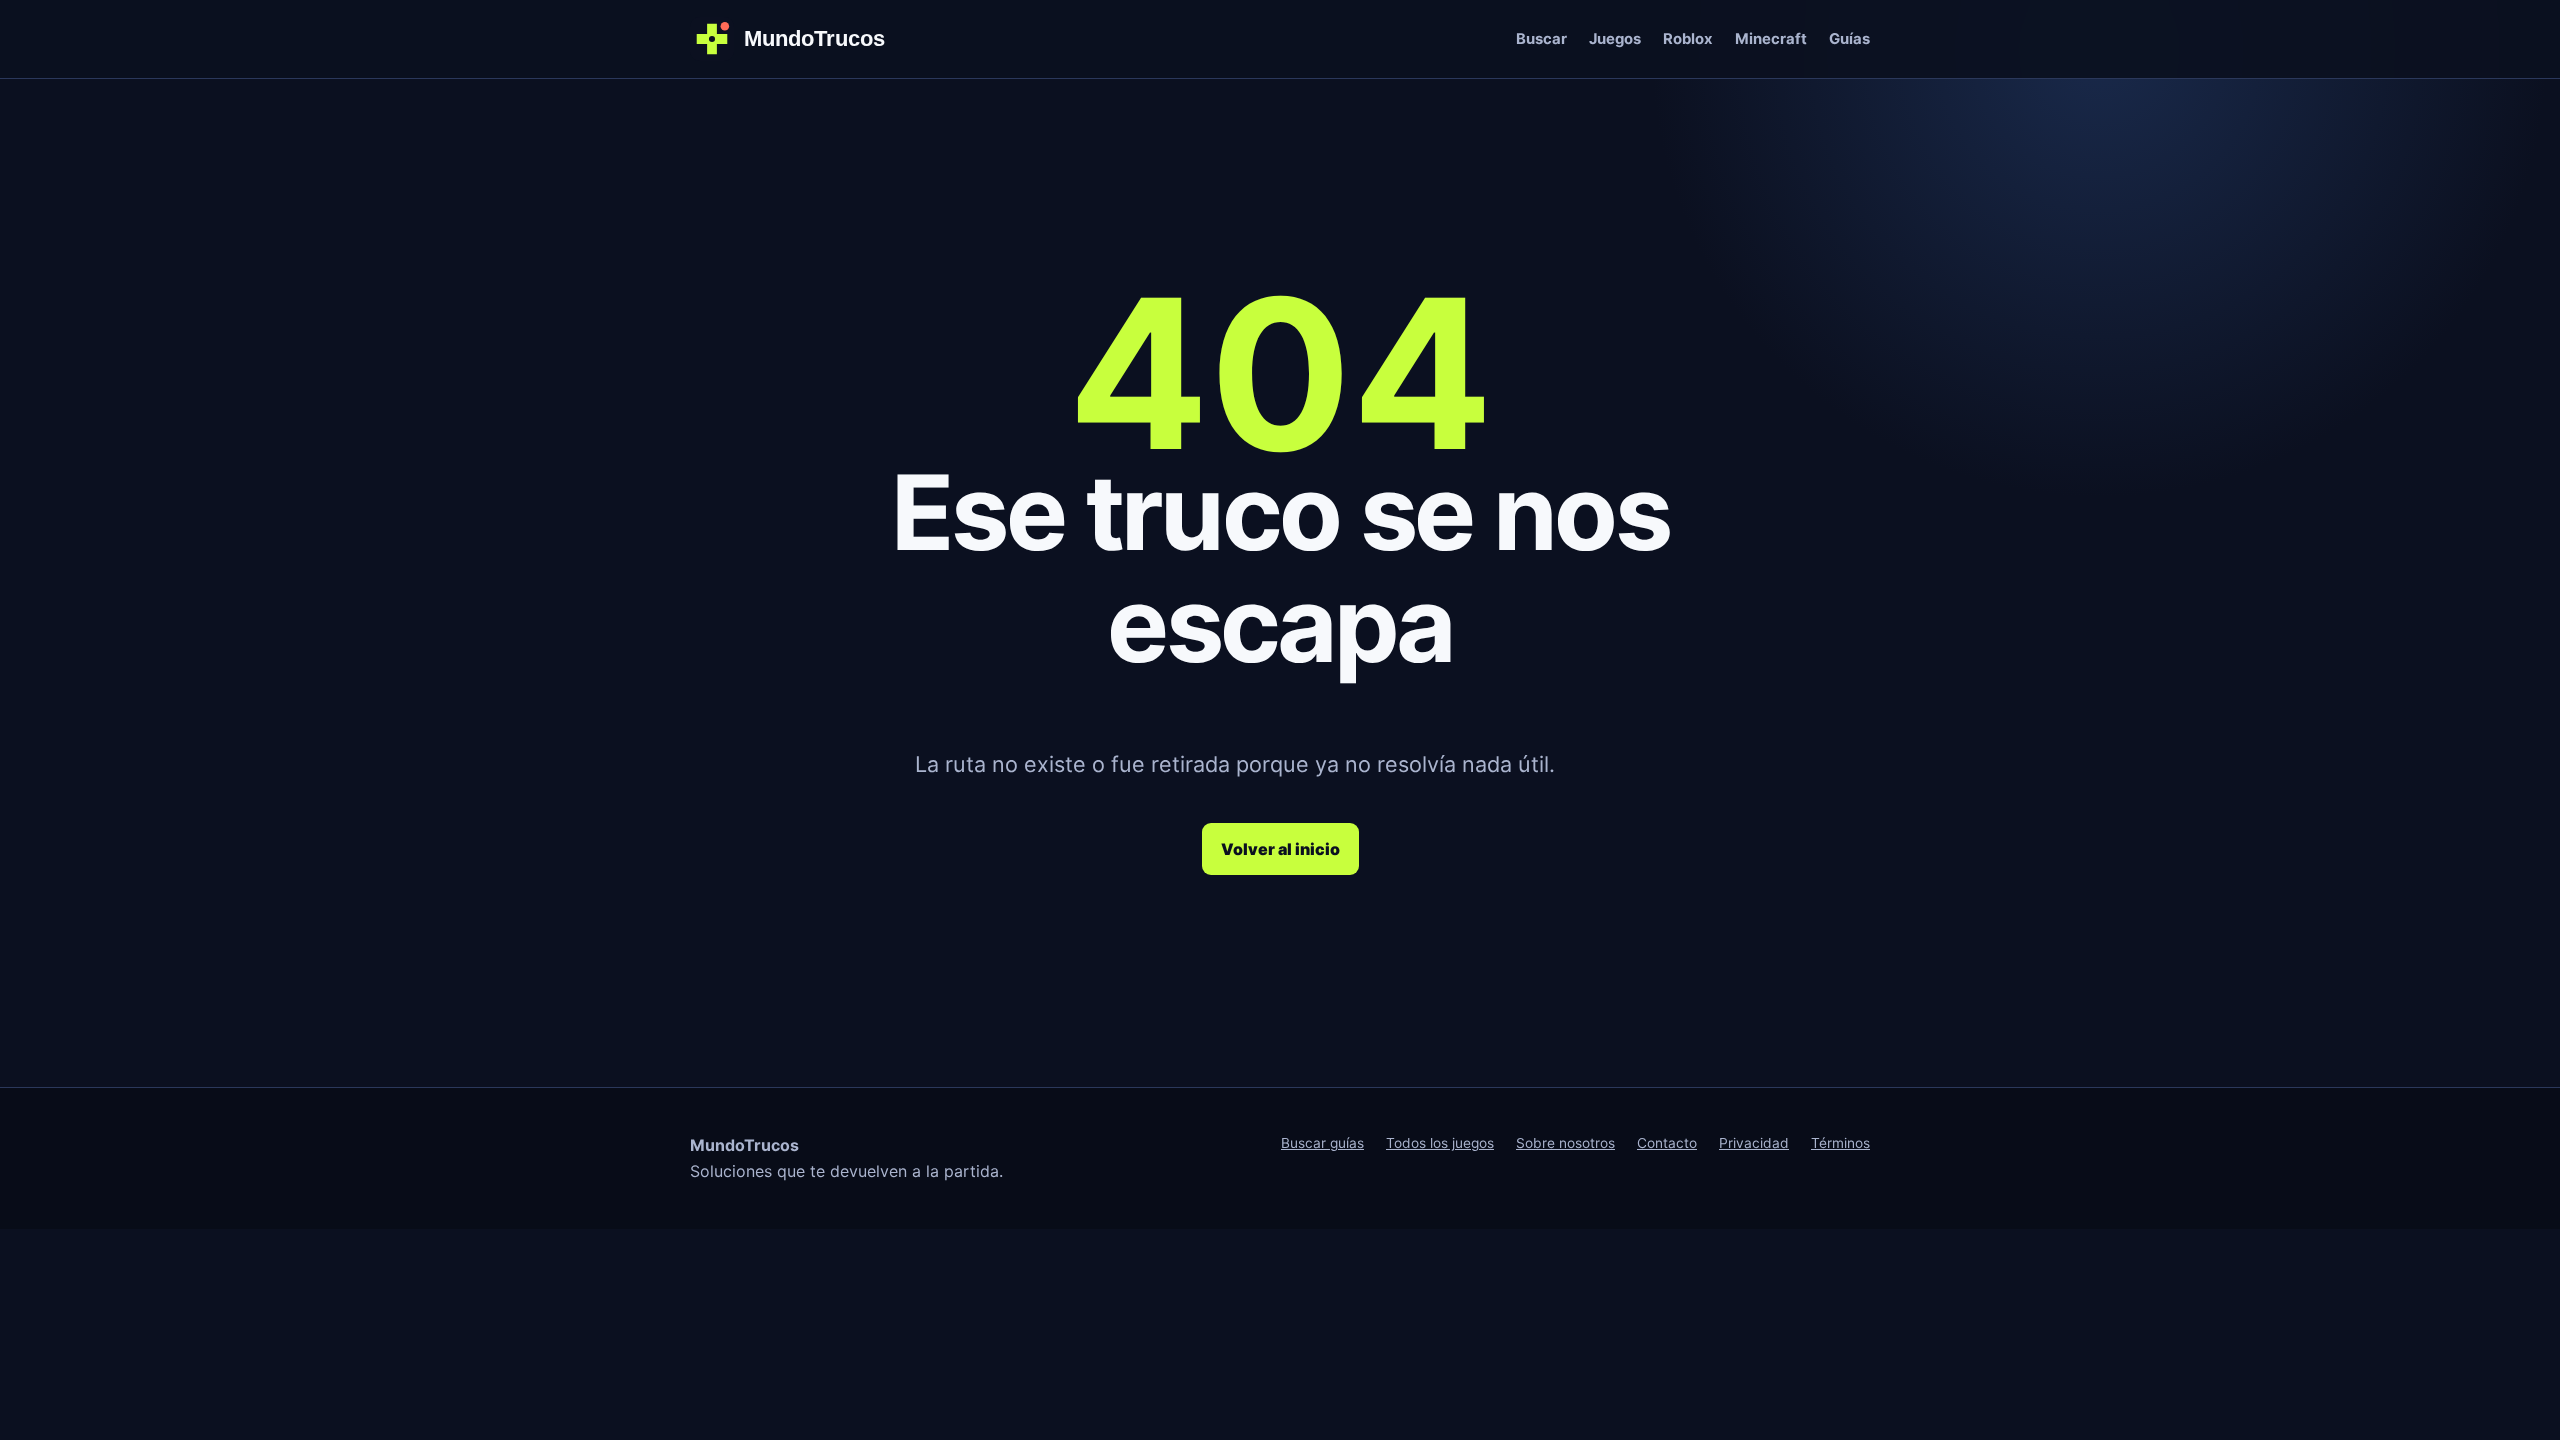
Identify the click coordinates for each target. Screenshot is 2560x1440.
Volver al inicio (1280, 849)
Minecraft (1771, 39)
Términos (1840, 1143)
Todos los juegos (1440, 1143)
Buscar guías (1322, 1143)
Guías (1849, 39)
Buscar (1541, 39)
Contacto (1667, 1143)
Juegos (1615, 39)
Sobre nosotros (1565, 1143)
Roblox (1688, 39)
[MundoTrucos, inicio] (800, 39)
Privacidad (1754, 1143)
